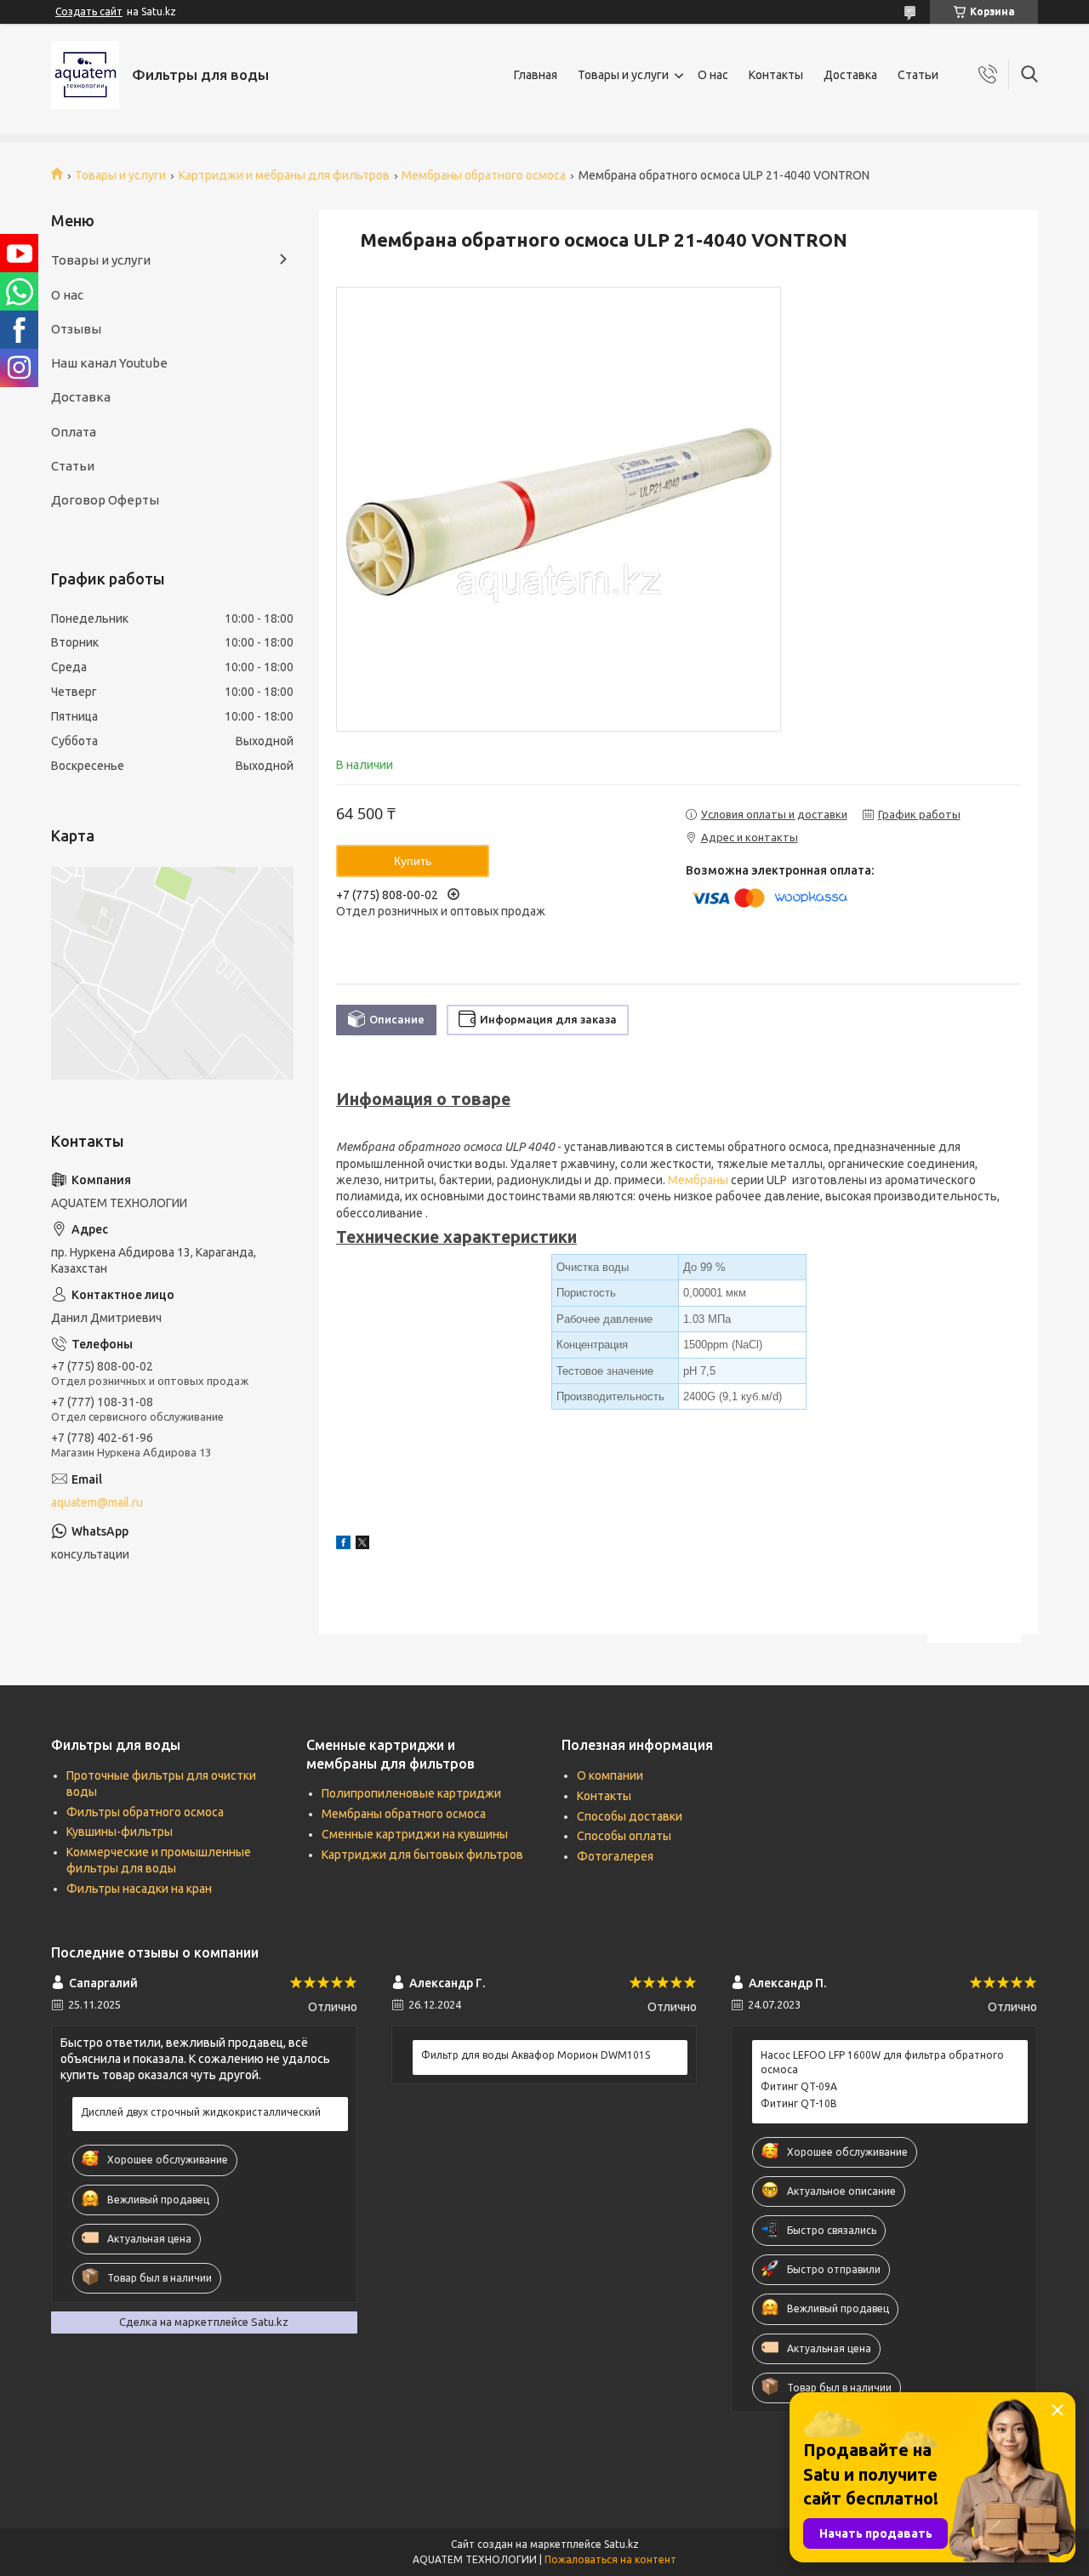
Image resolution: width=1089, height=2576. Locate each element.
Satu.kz (621, 2544)
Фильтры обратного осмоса (145, 1812)
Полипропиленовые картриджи (411, 1793)
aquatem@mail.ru (97, 1502)
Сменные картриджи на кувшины (415, 1834)
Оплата (74, 432)
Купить (413, 861)
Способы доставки (630, 1816)
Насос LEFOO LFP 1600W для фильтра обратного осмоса (882, 2062)
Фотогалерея (615, 1856)
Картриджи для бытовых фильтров (422, 1855)
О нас (713, 75)
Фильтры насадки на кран (139, 1889)
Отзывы (76, 329)
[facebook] (343, 1545)
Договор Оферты (105, 500)
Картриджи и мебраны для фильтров (284, 175)
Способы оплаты (624, 1836)
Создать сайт (89, 11)
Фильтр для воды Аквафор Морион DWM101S (536, 2055)
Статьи (918, 75)
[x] (362, 1545)
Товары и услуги (623, 75)
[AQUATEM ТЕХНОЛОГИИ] (85, 75)
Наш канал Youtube (109, 363)
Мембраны (698, 1180)
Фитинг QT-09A (799, 2086)
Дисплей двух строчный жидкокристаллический (201, 2112)
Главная (536, 75)
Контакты (776, 75)
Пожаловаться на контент (610, 2559)
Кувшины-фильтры (120, 1832)
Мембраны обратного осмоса (484, 175)
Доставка (850, 75)
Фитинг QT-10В (799, 2103)
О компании (610, 1775)
